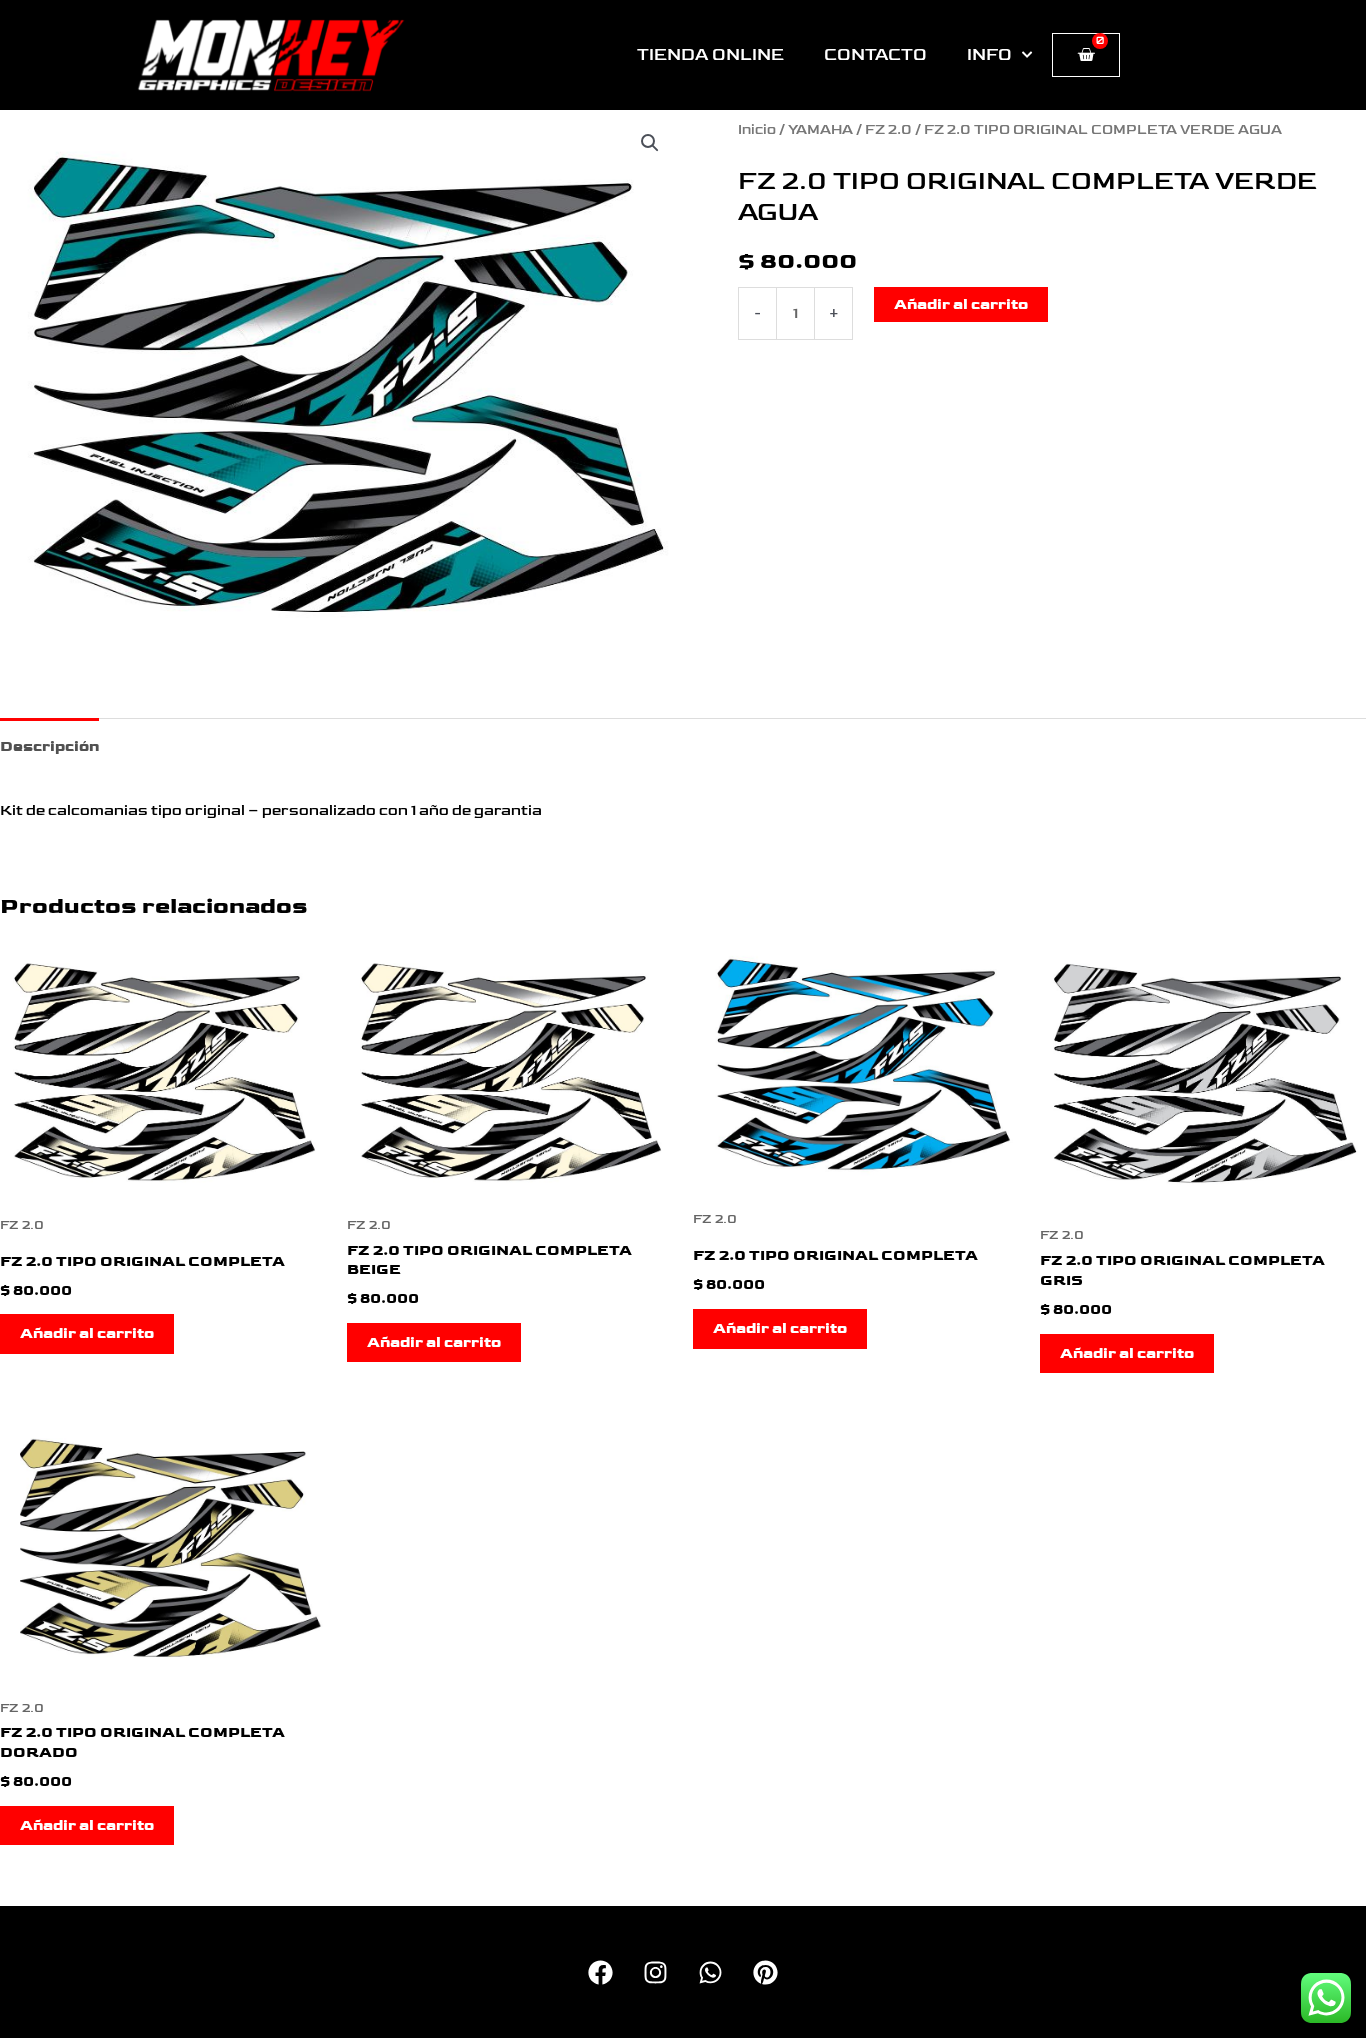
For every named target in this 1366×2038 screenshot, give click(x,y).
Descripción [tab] (49, 746)
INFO (989, 55)
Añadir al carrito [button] (87, 1333)
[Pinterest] (765, 1972)
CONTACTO (875, 55)
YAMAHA (820, 130)
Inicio (757, 130)
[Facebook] (600, 1972)
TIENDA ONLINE (710, 55)
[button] (650, 143)
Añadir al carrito (961, 304)
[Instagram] (655, 1972)
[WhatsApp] (710, 1972)
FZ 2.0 (888, 130)
